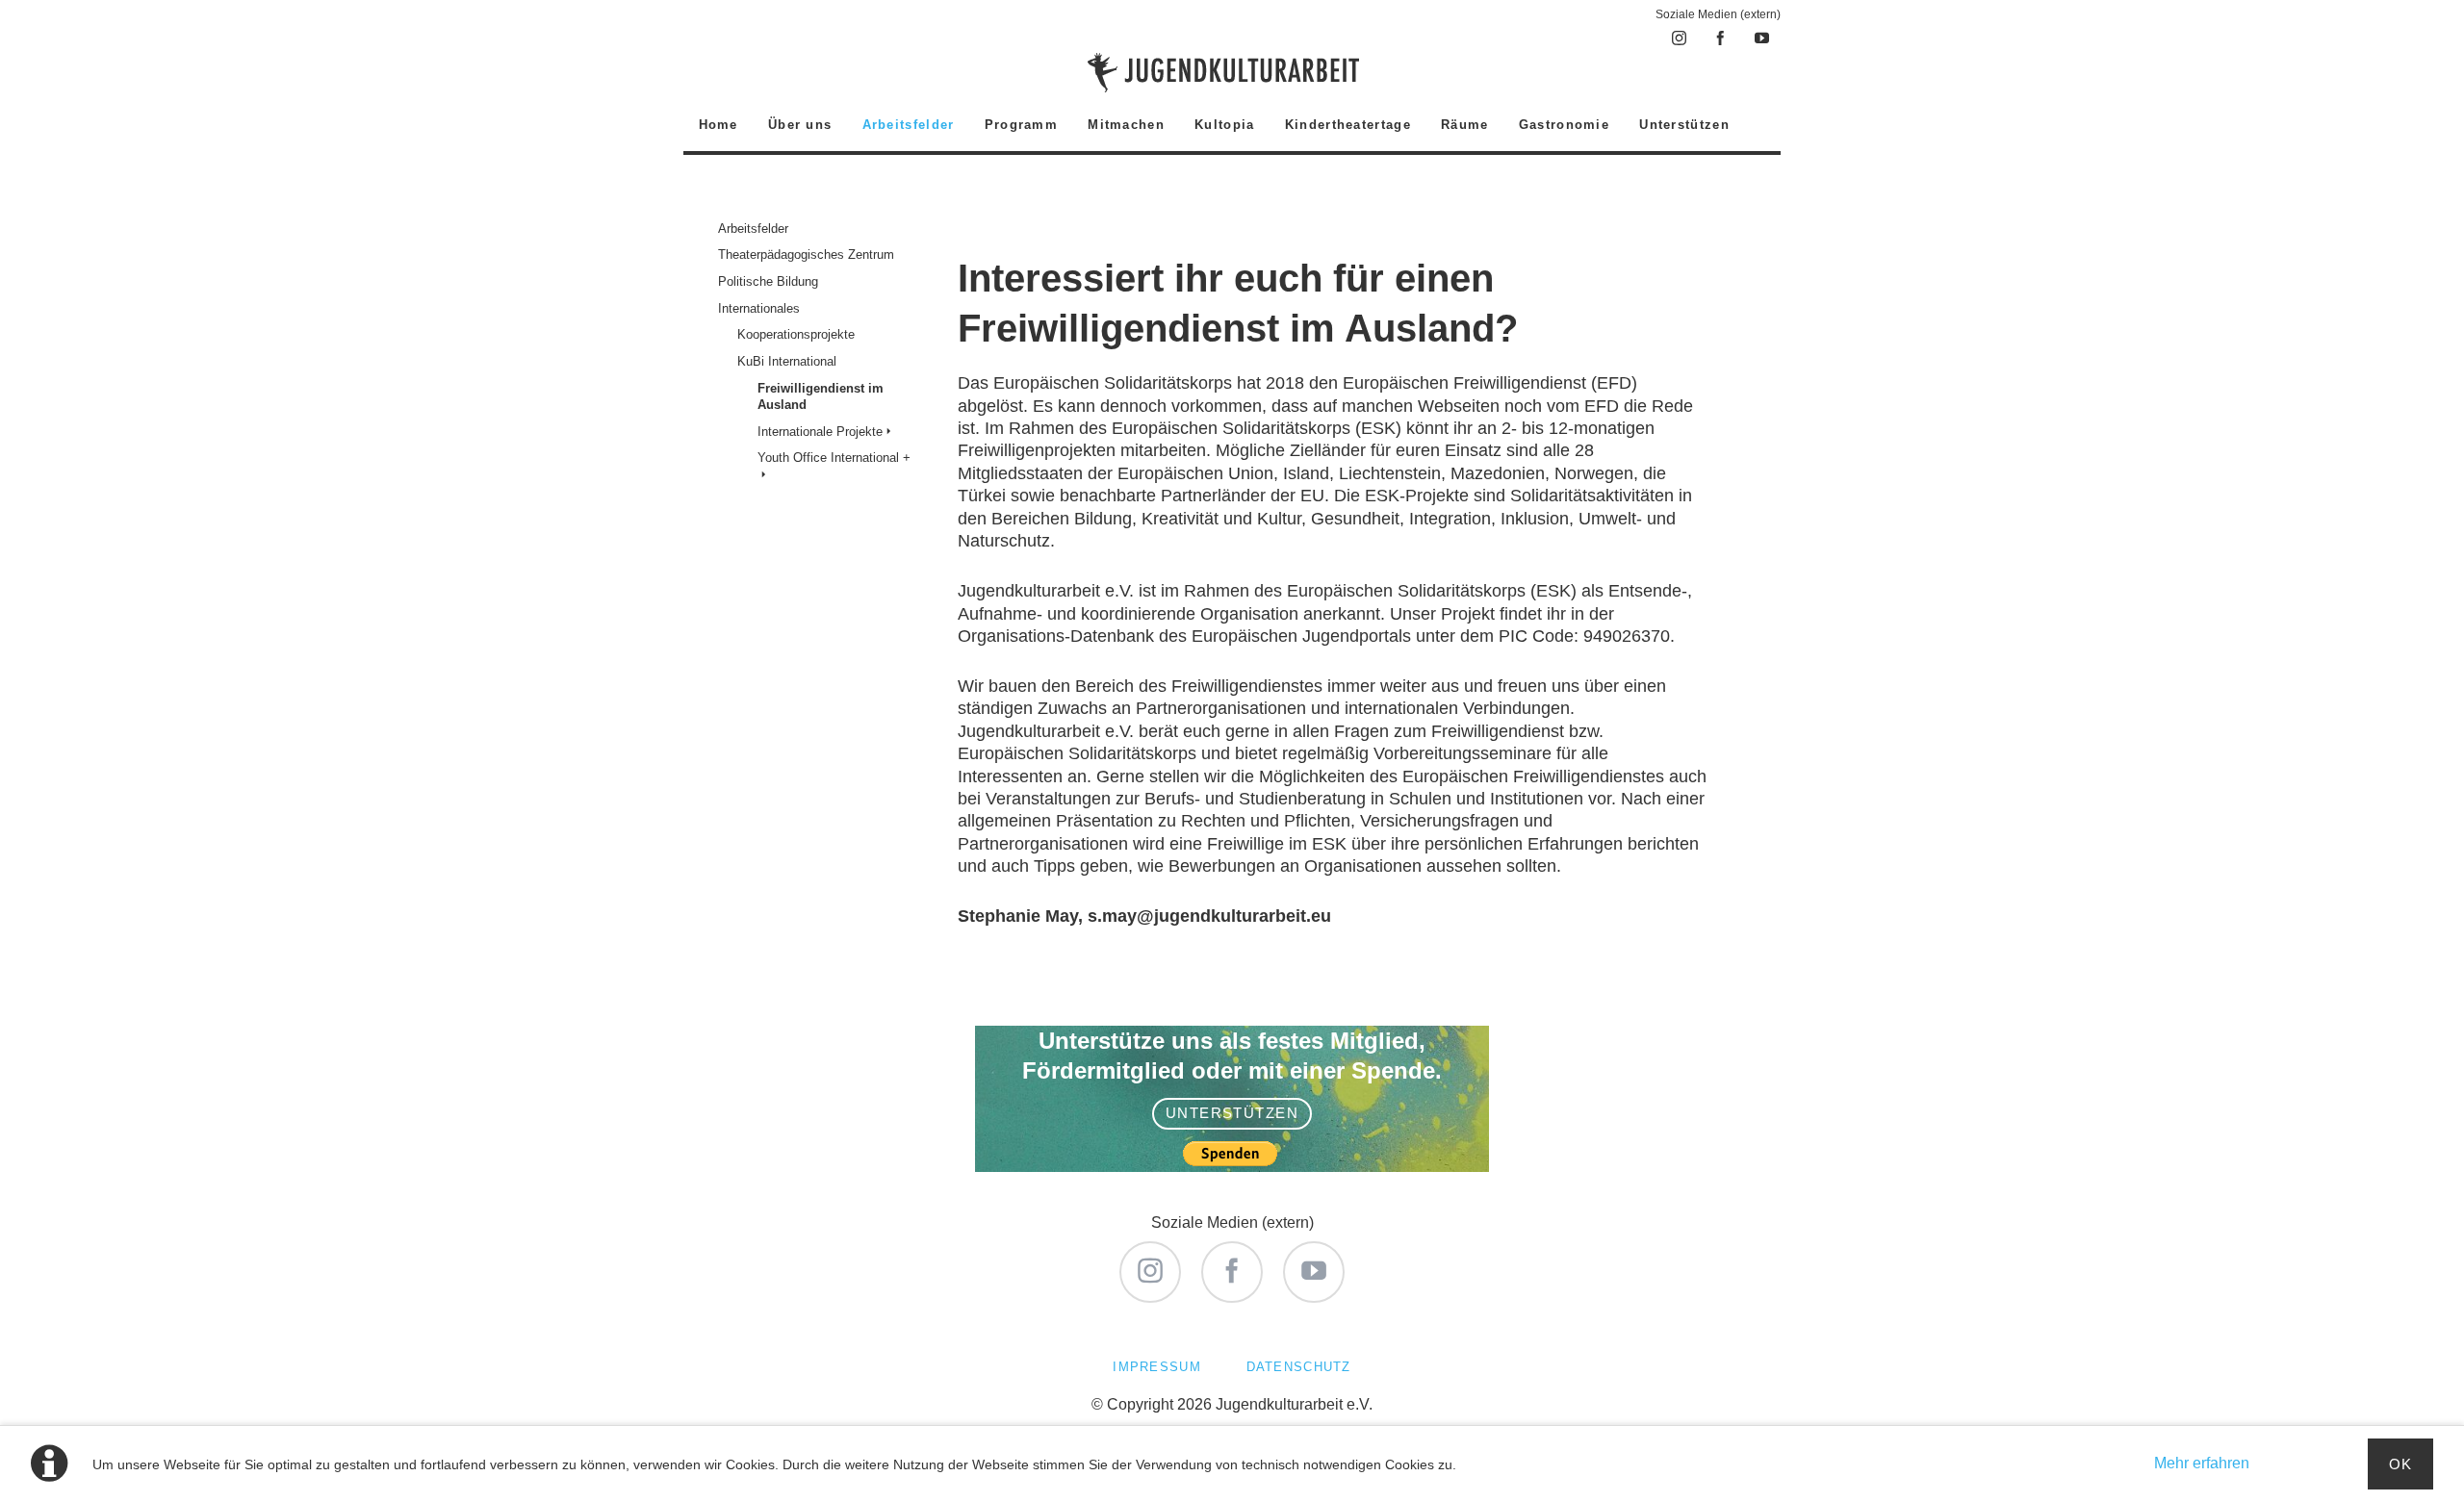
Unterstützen (1232, 1113)
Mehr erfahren (2202, 1463)
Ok (2401, 1464)
